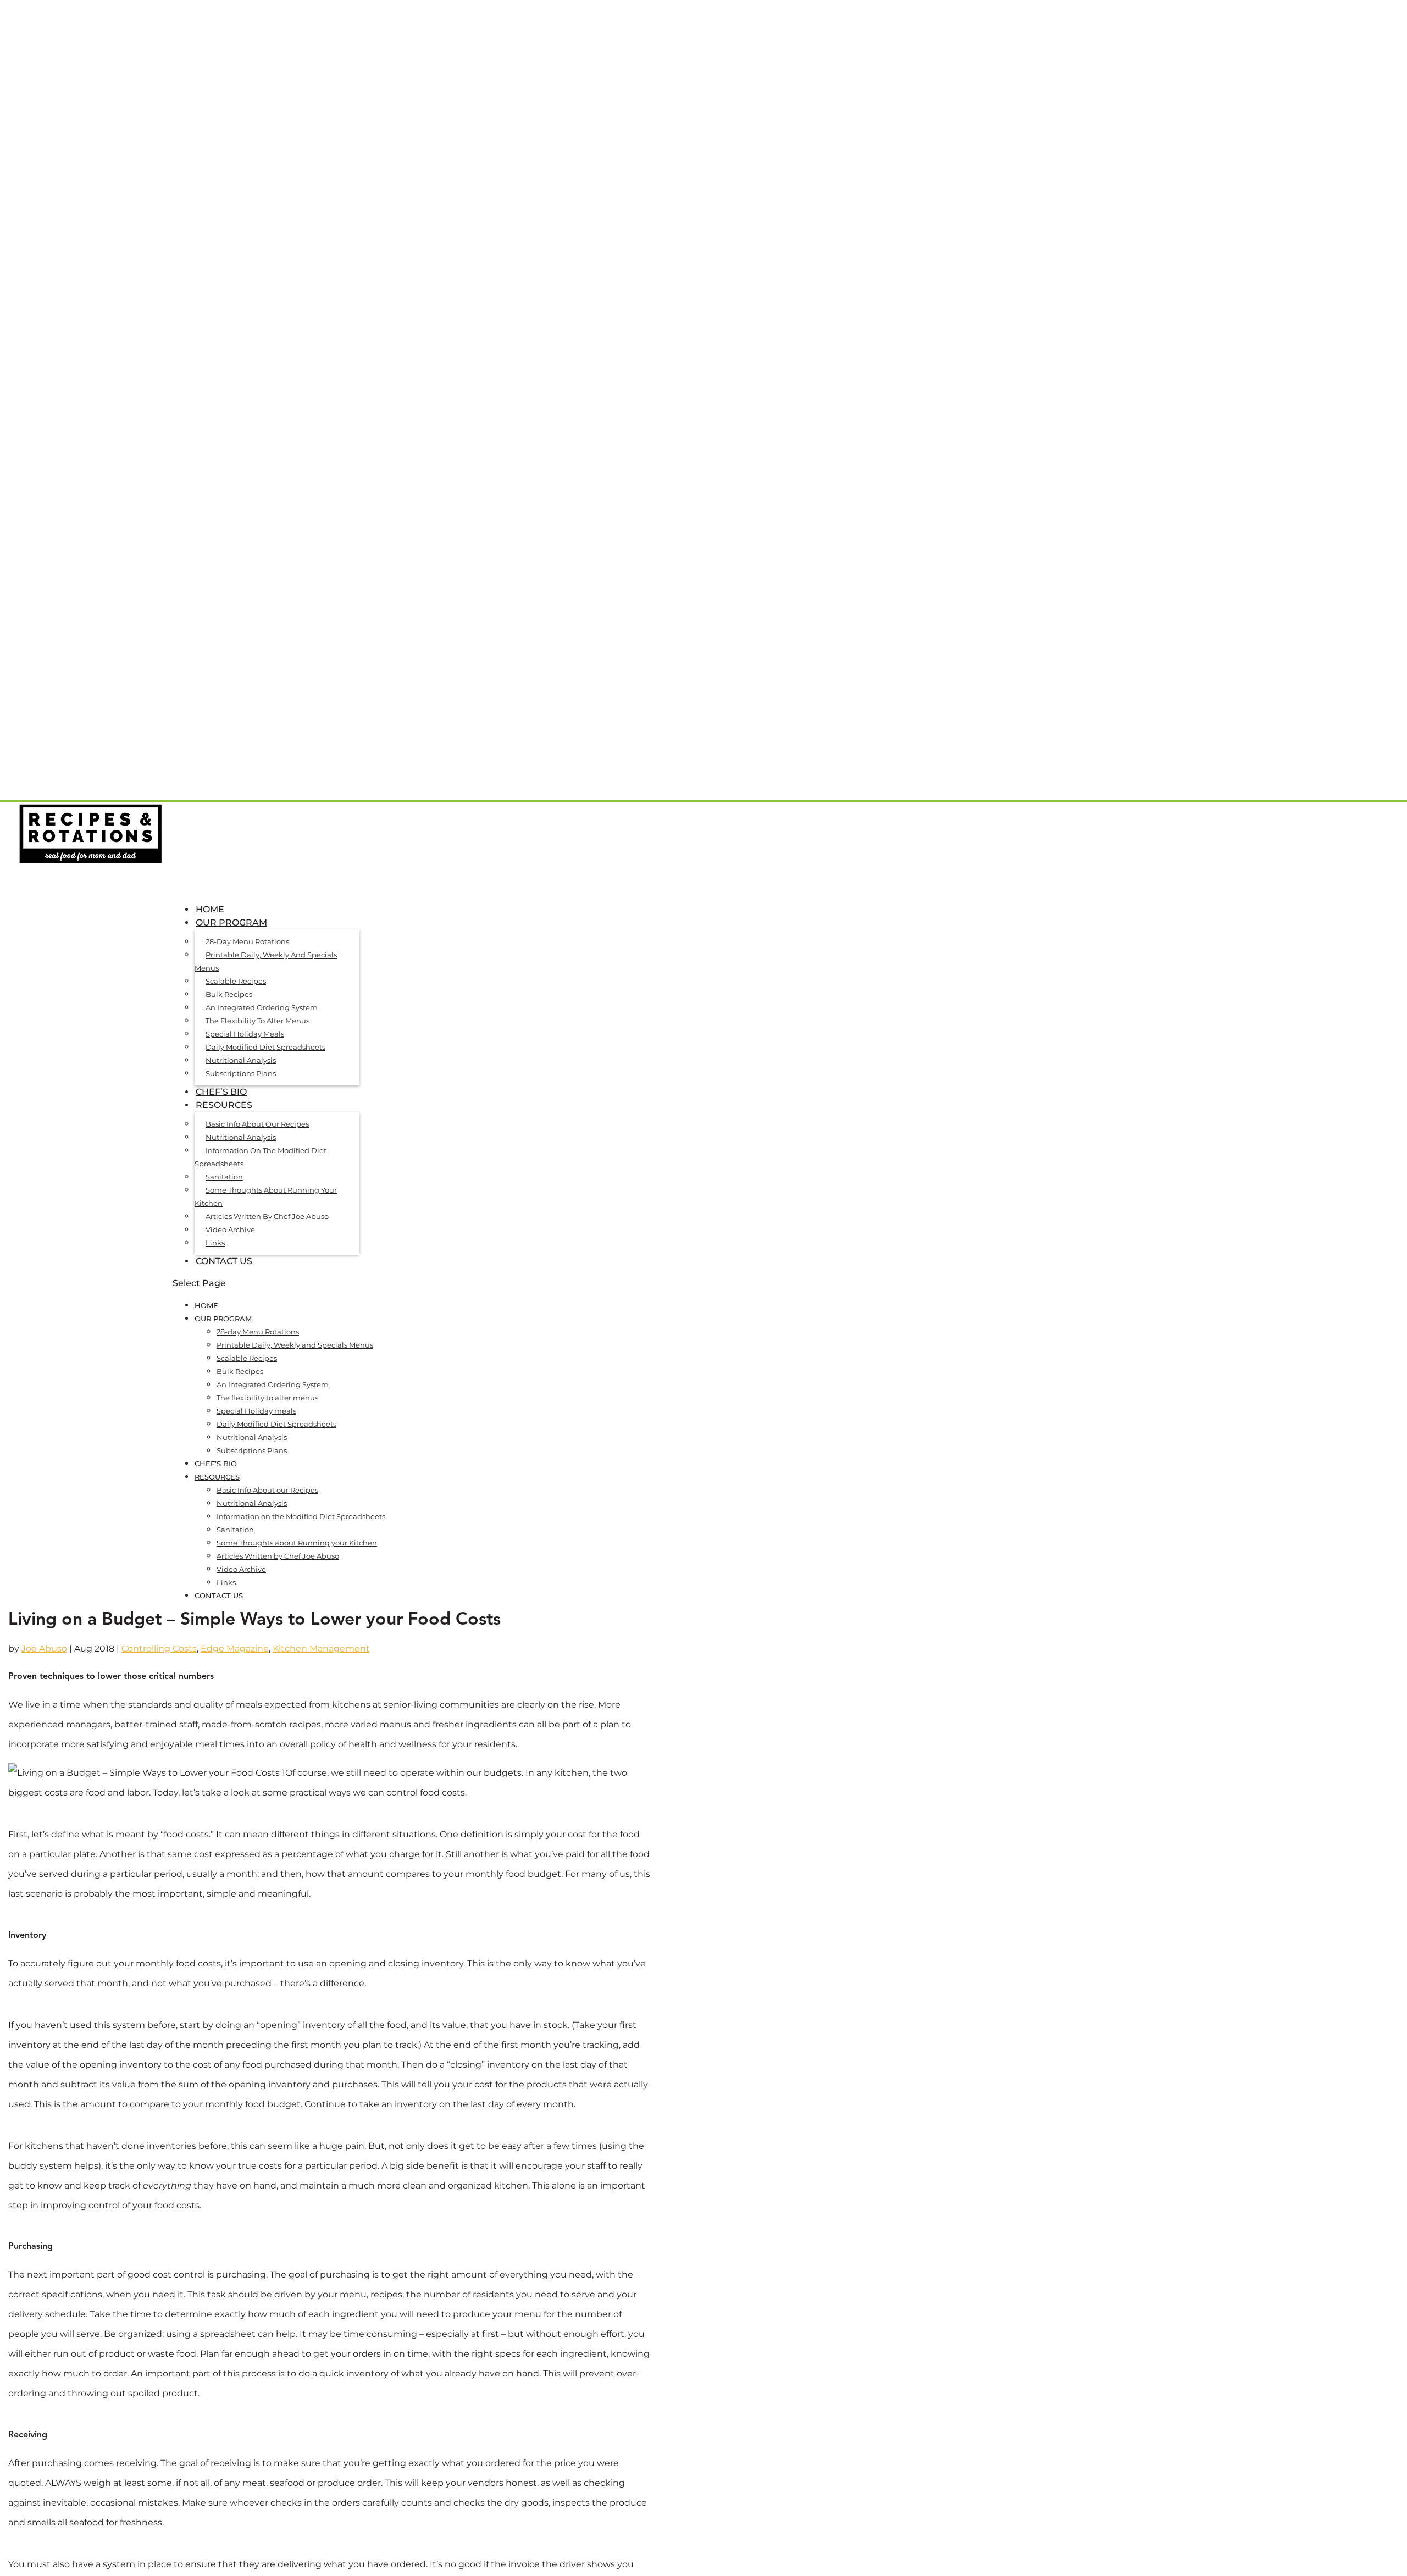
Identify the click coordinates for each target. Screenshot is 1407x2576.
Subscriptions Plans (241, 1073)
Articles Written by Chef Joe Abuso (267, 1216)
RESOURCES (217, 1477)
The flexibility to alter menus (257, 1021)
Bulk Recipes (229, 994)
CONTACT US (224, 1261)
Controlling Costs (159, 1649)
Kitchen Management (321, 1649)
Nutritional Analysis (241, 1060)
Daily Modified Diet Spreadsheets (265, 1047)
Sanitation (224, 1177)
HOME (206, 1305)
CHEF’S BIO (216, 1464)
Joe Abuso (44, 1649)
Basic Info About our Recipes (257, 1124)
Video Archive (230, 1229)
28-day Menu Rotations (247, 941)
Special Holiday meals (245, 1034)
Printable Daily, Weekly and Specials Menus (266, 961)
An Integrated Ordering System (262, 1007)
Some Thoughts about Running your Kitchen (266, 1196)
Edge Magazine (235, 1649)
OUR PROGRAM (223, 1319)
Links (215, 1243)
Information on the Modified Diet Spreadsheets (261, 1157)
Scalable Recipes (236, 981)
